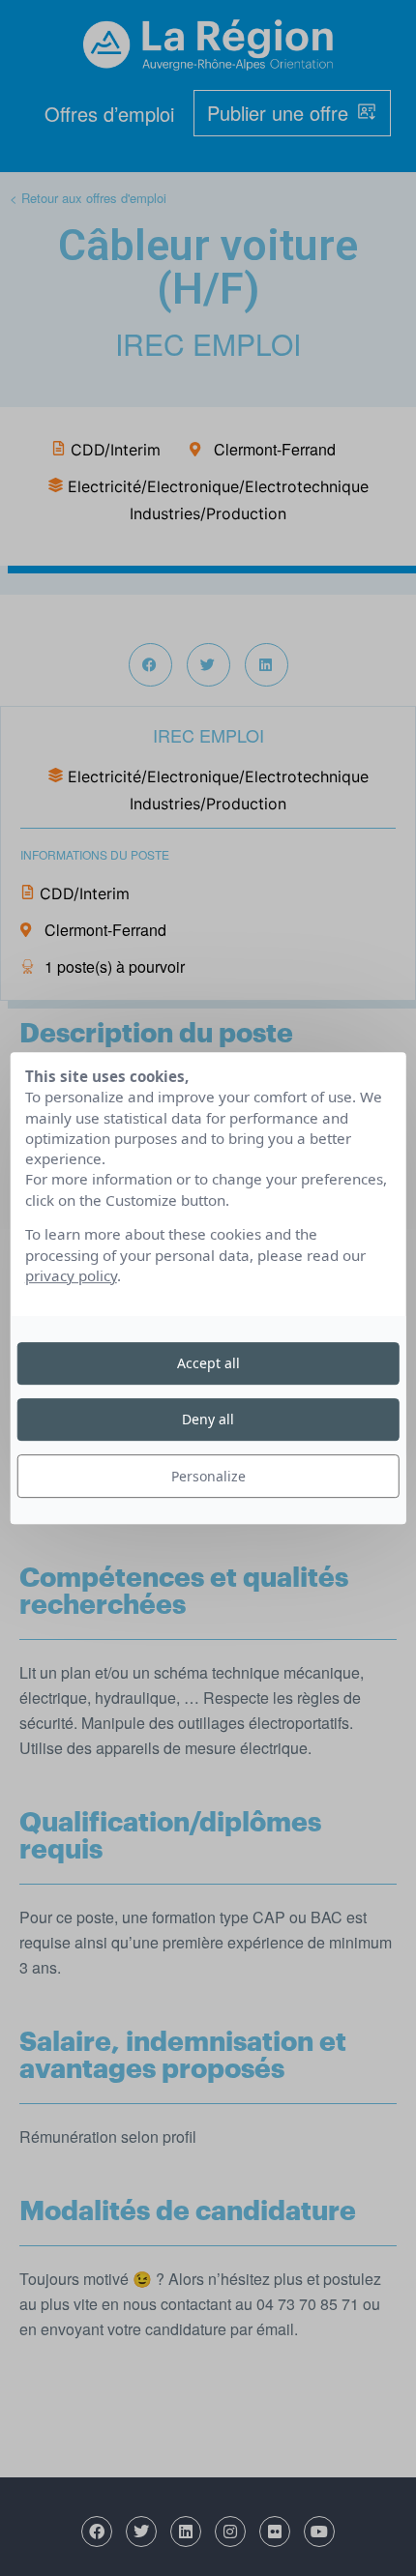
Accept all (208, 1363)
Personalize (208, 1476)
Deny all (208, 1419)
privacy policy (71, 1275)
